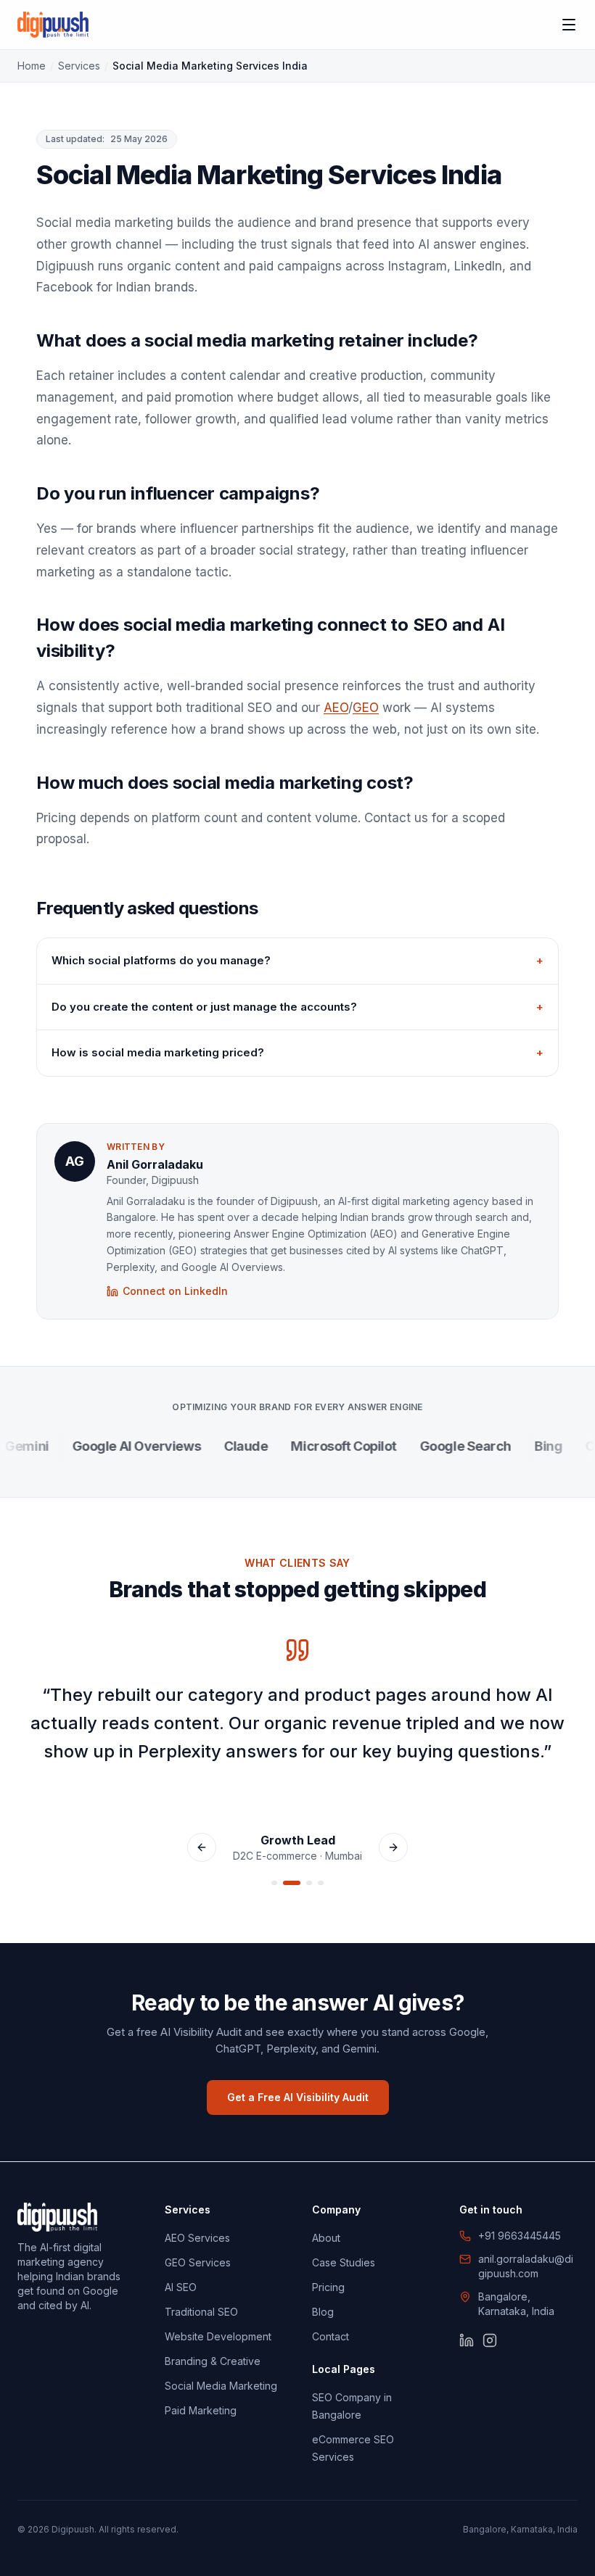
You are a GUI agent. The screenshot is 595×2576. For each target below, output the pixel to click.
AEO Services (197, 2238)
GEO (366, 708)
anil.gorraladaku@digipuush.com (526, 2266)
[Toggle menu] (569, 25)
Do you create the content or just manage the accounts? (297, 1007)
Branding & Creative (213, 2361)
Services (79, 66)
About (326, 2238)
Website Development (218, 2336)
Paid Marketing (201, 2410)
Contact (331, 2336)
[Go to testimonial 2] (292, 1883)
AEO (336, 708)
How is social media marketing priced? (297, 1052)
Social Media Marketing (221, 2386)
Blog (323, 2312)
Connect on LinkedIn (175, 1291)
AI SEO (181, 2287)
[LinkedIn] (467, 2340)
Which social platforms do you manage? (297, 960)
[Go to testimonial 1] (274, 1883)
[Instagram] (490, 2340)
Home (32, 66)
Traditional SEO (201, 2312)
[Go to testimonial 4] (321, 1883)
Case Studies (344, 2262)
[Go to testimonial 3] (309, 1883)
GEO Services (198, 2262)
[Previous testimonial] (202, 1847)
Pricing (328, 2287)
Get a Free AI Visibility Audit (298, 2097)
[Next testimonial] (393, 1847)
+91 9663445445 (520, 2236)
